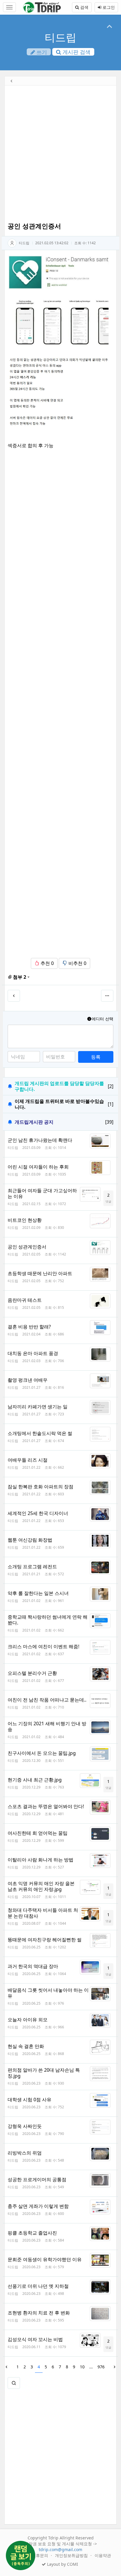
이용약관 (103, 2555)
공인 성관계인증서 (27, 1247)
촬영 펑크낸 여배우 (28, 1380)
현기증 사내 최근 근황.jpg (35, 1780)
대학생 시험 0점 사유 (30, 2100)
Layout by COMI (62, 2564)
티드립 (60, 37)
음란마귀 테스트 (25, 1300)
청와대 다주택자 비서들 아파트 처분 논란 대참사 (43, 1913)
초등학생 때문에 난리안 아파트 (40, 1273)
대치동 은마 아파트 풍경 (33, 1353)
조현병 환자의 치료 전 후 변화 (39, 2313)
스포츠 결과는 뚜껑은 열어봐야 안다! (46, 1806)
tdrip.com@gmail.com (60, 2549)
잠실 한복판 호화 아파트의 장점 (41, 1487)
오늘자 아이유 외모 (28, 2020)
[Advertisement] (60, 155)
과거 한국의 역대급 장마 (33, 1966)
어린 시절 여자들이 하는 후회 (38, 1167)
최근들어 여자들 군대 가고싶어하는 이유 (42, 1193)
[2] (111, 1086)
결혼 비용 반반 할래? (29, 1327)
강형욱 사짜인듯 (25, 2126)
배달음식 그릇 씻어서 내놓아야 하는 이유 (48, 1993)
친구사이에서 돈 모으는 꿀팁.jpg (42, 1753)
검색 (84, 7)
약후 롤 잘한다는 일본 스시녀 (38, 1593)
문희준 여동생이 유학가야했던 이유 (45, 2259)
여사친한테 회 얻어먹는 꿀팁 (38, 1833)
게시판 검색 (76, 52)
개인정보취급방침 (72, 2555)
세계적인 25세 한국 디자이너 (38, 1513)
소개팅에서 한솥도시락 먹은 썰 (40, 1433)
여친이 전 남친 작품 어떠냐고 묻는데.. (47, 1700)
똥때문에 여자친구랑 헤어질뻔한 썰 (45, 1940)
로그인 (108, 7)
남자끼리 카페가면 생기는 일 (38, 1407)
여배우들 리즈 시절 (28, 1460)
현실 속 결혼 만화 (26, 2046)
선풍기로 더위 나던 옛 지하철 (38, 2286)
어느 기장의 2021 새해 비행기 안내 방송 (47, 1726)
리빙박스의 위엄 (25, 2153)
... (91, 2367)
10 (82, 2367)
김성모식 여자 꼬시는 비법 (35, 2339)
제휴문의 (41, 2555)
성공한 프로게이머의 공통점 (37, 2179)
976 (101, 2367)
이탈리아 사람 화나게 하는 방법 (41, 1860)
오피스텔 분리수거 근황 (32, 1673)
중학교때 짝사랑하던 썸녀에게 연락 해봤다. (48, 1620)
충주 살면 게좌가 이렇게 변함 (38, 2206)
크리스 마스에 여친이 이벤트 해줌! (43, 1646)
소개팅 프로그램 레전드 (32, 1567)
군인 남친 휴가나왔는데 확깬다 (40, 1140)
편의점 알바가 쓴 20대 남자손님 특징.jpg (44, 2073)
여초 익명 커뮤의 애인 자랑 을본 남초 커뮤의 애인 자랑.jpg (41, 1886)
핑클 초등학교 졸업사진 (32, 2233)
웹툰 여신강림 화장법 (30, 1540)
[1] (111, 1104)
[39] (109, 1122)
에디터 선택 (102, 1019)
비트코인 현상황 (25, 1220)
